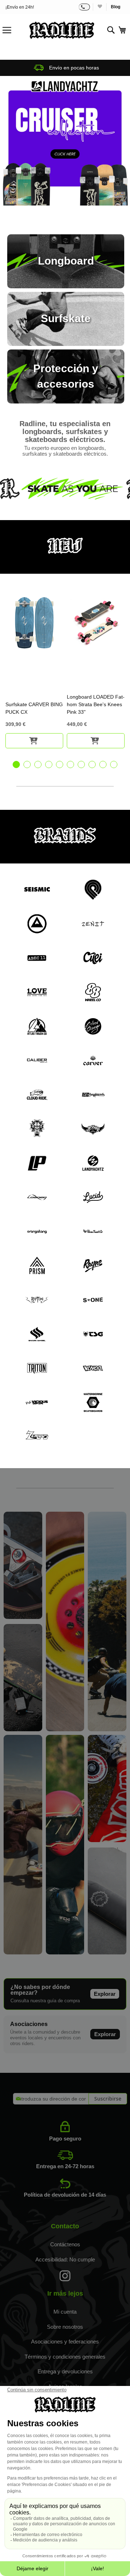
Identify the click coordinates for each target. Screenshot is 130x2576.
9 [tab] (103, 764)
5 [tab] (60, 764)
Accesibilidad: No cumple (65, 2259)
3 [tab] (38, 764)
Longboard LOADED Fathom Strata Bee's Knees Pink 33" (96, 704)
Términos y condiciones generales (65, 2357)
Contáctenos (65, 2244)
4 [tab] (49, 764)
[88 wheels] (65, 1729)
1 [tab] (16, 764)
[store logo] (62, 30)
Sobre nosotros (65, 2327)
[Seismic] (23, 1953)
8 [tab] (92, 764)
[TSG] (65, 1953)
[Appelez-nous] (84, 7)
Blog (116, 7)
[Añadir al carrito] (34, 741)
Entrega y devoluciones (65, 2371)
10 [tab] (114, 764)
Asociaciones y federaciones (65, 2342)
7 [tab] (81, 764)
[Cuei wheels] (107, 1729)
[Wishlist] (99, 7)
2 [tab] (27, 764)
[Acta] (65, 141)
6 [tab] (70, 764)
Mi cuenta (65, 2312)
